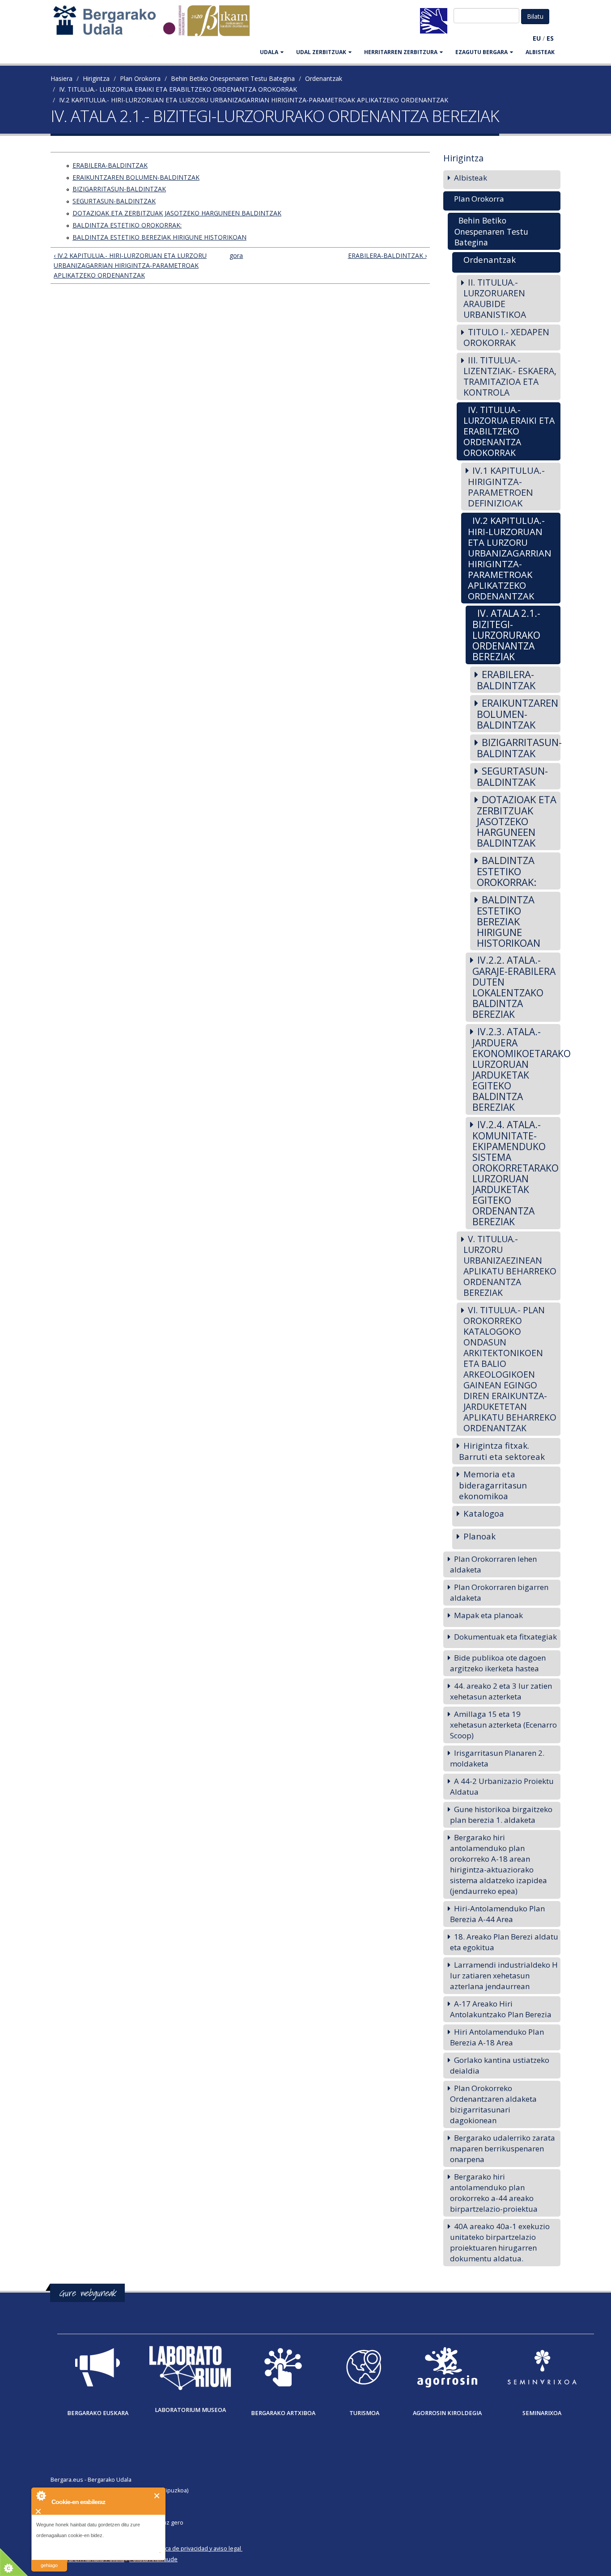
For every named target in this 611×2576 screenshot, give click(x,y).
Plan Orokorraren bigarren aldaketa (499, 1592)
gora (236, 255)
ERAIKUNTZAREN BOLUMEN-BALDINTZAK (136, 177)
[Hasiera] (156, 25)
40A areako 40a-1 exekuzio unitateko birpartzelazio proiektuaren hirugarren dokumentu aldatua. (500, 2242)
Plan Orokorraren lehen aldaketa (493, 1564)
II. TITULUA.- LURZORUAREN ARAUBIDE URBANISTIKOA (495, 298)
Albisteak (540, 52)
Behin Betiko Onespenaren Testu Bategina (233, 78)
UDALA (269, 52)
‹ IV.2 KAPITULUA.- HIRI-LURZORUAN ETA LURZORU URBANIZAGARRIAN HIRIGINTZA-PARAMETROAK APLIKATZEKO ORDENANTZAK (130, 265)
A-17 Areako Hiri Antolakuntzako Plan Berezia (501, 2009)
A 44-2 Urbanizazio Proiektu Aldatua (502, 1786)
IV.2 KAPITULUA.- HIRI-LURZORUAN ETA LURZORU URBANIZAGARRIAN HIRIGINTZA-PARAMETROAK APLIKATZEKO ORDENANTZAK (254, 100)
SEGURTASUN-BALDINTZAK (114, 201)
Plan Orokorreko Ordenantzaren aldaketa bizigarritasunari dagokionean (493, 2104)
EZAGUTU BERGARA (482, 52)
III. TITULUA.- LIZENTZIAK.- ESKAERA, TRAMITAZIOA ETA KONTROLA (510, 376)
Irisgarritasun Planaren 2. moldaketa (497, 1758)
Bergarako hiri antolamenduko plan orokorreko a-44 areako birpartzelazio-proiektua (494, 2193)
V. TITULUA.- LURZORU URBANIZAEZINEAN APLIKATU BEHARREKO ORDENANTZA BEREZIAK (510, 1266)
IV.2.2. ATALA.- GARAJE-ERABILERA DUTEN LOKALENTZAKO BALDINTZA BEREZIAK (514, 987)
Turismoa (364, 2413)
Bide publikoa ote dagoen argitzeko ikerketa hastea (498, 1663)
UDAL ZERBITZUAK (321, 52)
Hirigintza (96, 78)
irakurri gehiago (49, 2560)
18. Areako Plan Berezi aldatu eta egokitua (504, 1942)
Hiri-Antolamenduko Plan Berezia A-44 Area (497, 1914)
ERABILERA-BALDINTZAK (110, 165)
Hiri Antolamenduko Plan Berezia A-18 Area (497, 2037)
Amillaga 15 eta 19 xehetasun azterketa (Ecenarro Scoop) (503, 1725)
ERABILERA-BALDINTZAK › (387, 255)
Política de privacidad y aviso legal (197, 2549)
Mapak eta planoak (488, 1615)
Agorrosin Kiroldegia (447, 2413)
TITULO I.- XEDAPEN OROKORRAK (506, 337)
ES (550, 38)
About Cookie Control (41, 2496)
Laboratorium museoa (190, 2410)
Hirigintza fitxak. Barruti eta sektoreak (502, 1451)
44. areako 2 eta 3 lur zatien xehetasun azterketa (501, 1691)
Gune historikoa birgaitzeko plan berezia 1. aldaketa (501, 1815)
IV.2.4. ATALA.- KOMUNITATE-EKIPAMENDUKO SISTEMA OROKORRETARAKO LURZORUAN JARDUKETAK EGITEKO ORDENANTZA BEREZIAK (516, 1173)
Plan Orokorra (140, 78)
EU (537, 38)
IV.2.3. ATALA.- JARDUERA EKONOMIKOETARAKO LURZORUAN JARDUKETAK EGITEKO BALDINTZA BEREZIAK (517, 1069)
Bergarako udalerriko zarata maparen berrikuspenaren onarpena (503, 2148)
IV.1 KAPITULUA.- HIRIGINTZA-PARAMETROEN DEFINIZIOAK (506, 487)
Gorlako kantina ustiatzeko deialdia (500, 2065)
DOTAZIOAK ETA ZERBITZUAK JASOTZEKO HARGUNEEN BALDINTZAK (177, 213)
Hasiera (62, 78)
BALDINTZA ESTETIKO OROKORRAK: (127, 225)
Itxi (157, 2496)
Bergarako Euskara (98, 2413)
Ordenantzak (324, 78)
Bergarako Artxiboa (283, 2413)
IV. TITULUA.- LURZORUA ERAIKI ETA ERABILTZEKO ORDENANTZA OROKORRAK (178, 89)
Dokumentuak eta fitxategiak (505, 1637)
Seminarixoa (542, 2413)
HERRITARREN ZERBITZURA (401, 52)
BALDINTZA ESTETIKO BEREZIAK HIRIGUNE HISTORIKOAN (159, 237)
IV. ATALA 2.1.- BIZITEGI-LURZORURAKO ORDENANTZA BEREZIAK (506, 635)
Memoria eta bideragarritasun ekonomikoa (493, 1485)
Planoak (479, 1536)
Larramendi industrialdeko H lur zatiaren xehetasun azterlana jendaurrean (504, 1975)
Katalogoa (484, 1513)
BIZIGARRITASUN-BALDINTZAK (119, 189)
